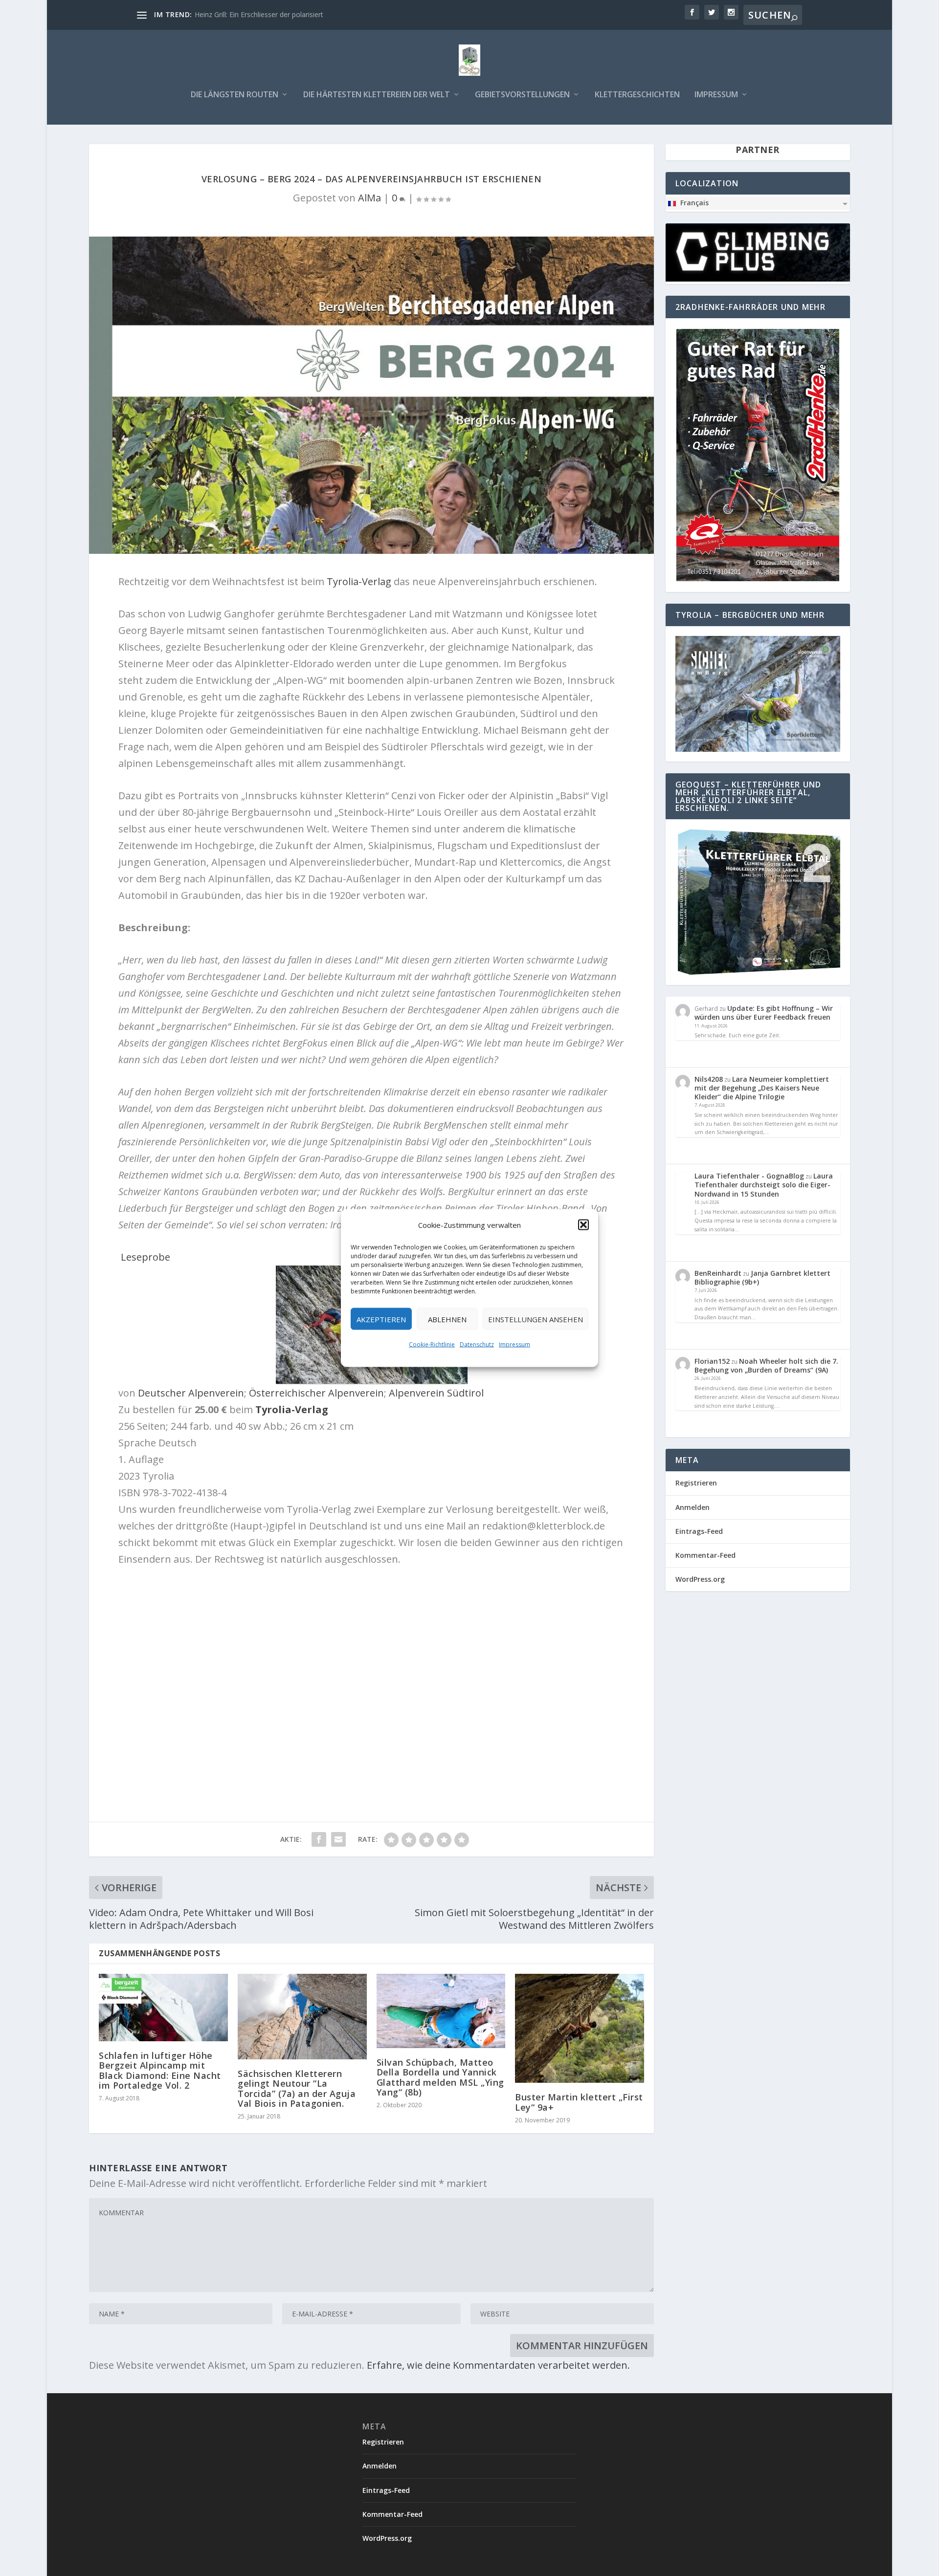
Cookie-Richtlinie (432, 1344)
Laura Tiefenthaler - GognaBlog (749, 1176)
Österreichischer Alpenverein (316, 1393)
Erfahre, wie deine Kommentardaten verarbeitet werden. (498, 2365)
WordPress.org (700, 1579)
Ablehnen (447, 1319)
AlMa (369, 198)
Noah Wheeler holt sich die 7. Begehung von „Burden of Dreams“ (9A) (766, 1365)
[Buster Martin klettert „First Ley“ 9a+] (580, 2029)
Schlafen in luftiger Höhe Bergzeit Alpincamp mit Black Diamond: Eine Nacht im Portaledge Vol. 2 (160, 2070)
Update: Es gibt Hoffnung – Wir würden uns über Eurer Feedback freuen (764, 1013)
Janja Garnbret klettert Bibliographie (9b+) (762, 1277)
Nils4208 (709, 1079)
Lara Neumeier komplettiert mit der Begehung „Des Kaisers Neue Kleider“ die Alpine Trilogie (762, 1088)
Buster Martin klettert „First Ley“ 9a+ (579, 2102)
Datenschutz (477, 1344)
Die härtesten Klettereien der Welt (377, 95)
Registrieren (696, 1483)
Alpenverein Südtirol (436, 1393)
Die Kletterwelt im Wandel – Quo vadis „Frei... (266, 14)
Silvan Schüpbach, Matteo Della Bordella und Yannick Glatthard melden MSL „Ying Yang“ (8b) (440, 2077)
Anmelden (693, 1507)
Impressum (514, 1344)
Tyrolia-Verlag (358, 581)
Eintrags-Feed (699, 1531)
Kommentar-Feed (705, 1555)
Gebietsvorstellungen (522, 95)
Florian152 (712, 1361)
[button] (583, 1225)
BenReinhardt (718, 1273)
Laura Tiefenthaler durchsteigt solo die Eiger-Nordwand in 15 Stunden (764, 1185)
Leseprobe (144, 1257)
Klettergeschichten (637, 95)
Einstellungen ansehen (536, 1319)
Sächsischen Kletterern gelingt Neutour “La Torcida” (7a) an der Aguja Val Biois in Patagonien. (297, 2088)
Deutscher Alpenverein (191, 1393)
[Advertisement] (372, 1695)
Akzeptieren (381, 1319)
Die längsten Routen (235, 95)
